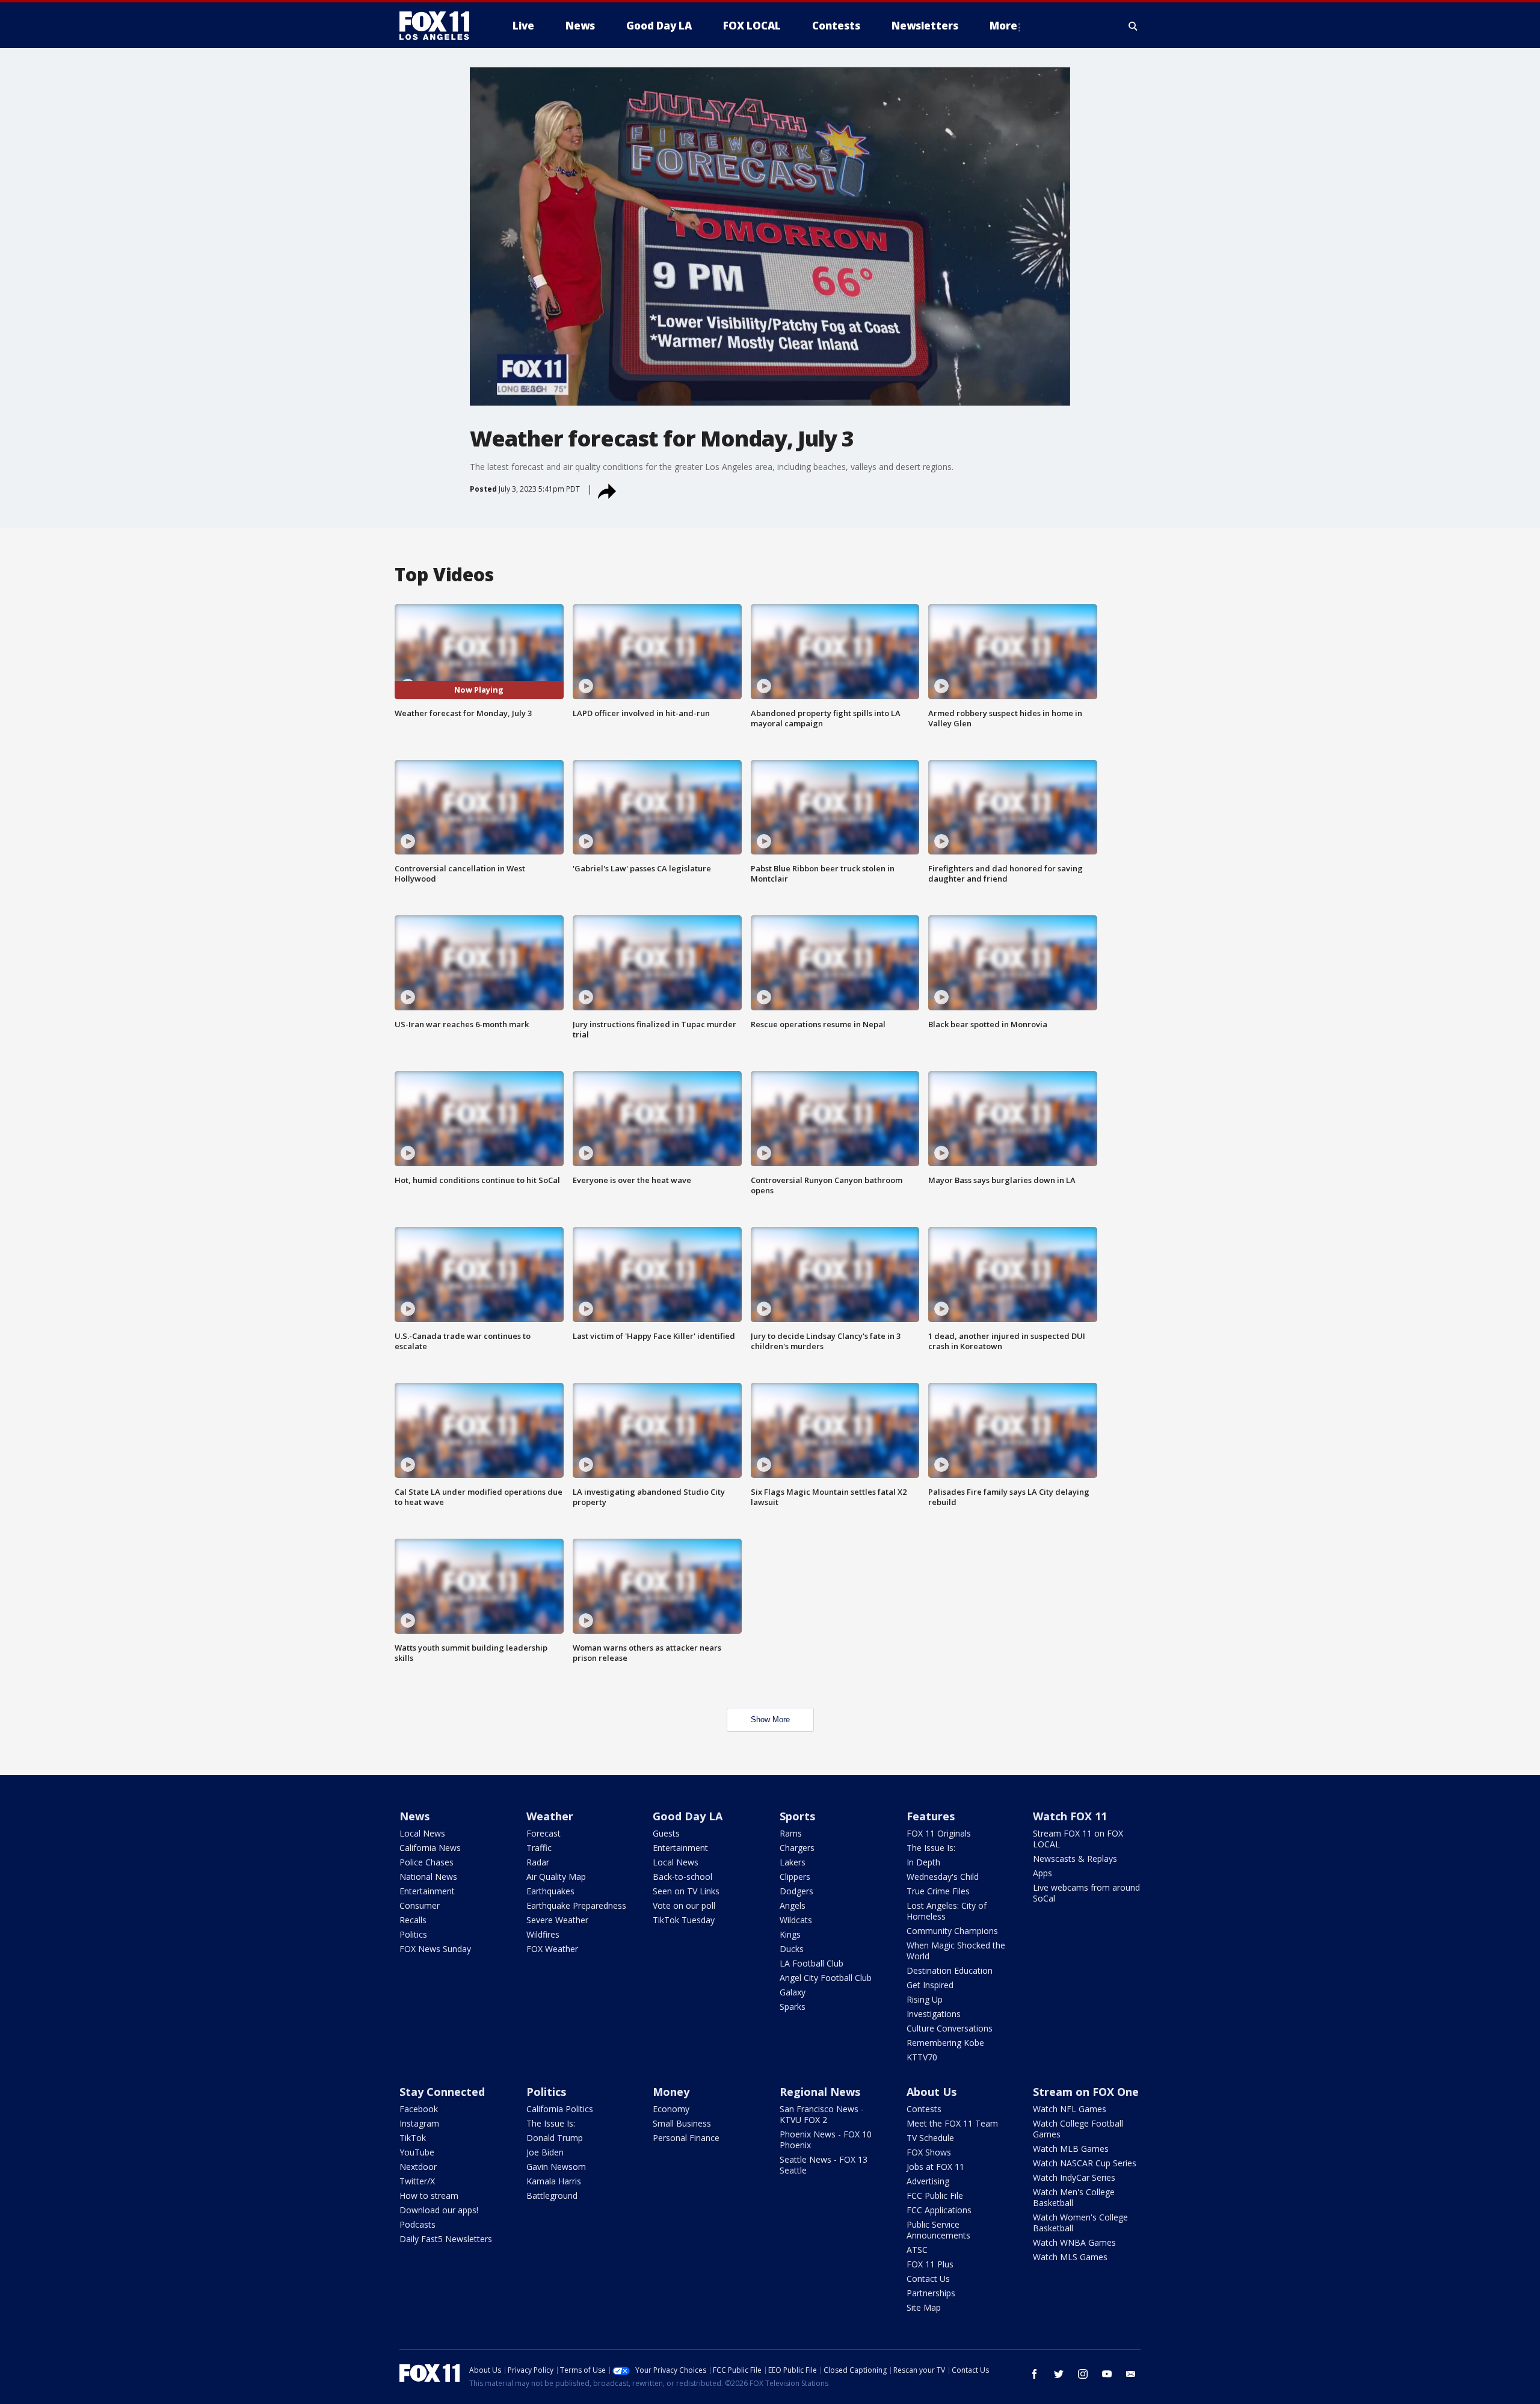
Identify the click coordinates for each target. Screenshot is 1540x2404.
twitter (1059, 2374)
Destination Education (950, 1970)
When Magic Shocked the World (956, 1951)
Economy (671, 2109)
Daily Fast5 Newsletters (446, 2239)
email (1131, 2374)
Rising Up (925, 1999)
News (414, 1816)
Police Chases (427, 1862)
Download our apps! (439, 2210)
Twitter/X (417, 2181)
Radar (538, 1862)
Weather (550, 1816)
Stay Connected (442, 2092)
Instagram (419, 2123)
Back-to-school (682, 1877)
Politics (413, 1934)
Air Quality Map (556, 1877)
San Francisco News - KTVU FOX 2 (822, 2114)
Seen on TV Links (686, 1891)
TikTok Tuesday (684, 1920)
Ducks (792, 1949)
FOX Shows (929, 2152)
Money (671, 2092)
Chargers (797, 1848)
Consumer (420, 1905)
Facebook (419, 2109)
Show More (770, 1720)
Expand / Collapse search (1133, 26)
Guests (666, 1833)
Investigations (934, 2014)
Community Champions (952, 1931)
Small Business (682, 2123)
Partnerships (931, 2293)
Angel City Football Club (826, 1978)
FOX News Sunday (435, 1949)
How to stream (429, 2195)
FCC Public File (935, 2195)
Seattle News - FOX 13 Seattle (824, 2165)
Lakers (793, 1862)
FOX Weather (552, 1949)
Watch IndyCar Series (1074, 2177)
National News (428, 1877)
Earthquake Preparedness (576, 1905)
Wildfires (543, 1934)
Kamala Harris (554, 2181)
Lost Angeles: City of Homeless (947, 1911)
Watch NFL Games (1070, 2109)
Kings (790, 1934)
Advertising (928, 2181)
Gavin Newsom (556, 2167)
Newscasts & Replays (1075, 1859)
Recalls (413, 1920)
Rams (791, 1833)
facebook (1035, 2374)
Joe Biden (545, 2152)
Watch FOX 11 (1070, 1816)
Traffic (539, 1848)
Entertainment (427, 1891)
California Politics (560, 2109)
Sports (797, 1816)
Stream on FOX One (1086, 2092)
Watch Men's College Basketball (1074, 2197)
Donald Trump (555, 2138)
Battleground (552, 2195)
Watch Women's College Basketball (1080, 2223)
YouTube (417, 2152)
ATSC (917, 2250)
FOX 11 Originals (939, 1833)
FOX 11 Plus (930, 2264)
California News (430, 1848)
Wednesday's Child (943, 1877)
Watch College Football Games (1078, 2129)
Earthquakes (550, 1891)
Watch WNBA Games (1074, 2242)
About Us (932, 2092)
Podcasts (417, 2224)
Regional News (820, 2092)
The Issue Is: (931, 1848)
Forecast (544, 1833)
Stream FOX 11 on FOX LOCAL (1078, 1839)
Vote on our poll (684, 1905)
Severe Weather (557, 1920)
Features (931, 1816)
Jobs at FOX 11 (935, 2167)
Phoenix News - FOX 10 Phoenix (826, 2140)
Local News (422, 1833)
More (1003, 26)
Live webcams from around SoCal (1086, 1893)
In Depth (923, 1862)
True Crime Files (938, 1891)
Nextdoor (418, 2167)
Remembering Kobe (945, 2043)
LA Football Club (812, 1963)
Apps (1043, 1873)
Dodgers (796, 1891)
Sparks (793, 2007)
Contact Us (928, 2279)
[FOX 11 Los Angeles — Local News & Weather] (439, 26)
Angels (793, 1905)
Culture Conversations (950, 2028)
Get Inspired (930, 1985)
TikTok (413, 2138)
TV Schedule (930, 2138)
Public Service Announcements (938, 2230)
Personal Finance (686, 2138)
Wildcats (796, 1920)
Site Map (924, 2307)
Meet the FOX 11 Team (952, 2123)
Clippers (795, 1877)
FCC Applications (939, 2210)
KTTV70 (922, 2057)
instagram (1083, 2374)
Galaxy (793, 1992)
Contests (924, 2109)
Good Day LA (688, 1816)
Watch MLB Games (1071, 2149)
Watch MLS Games (1070, 2257)
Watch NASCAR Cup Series (1085, 2163)
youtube (1107, 2374)
